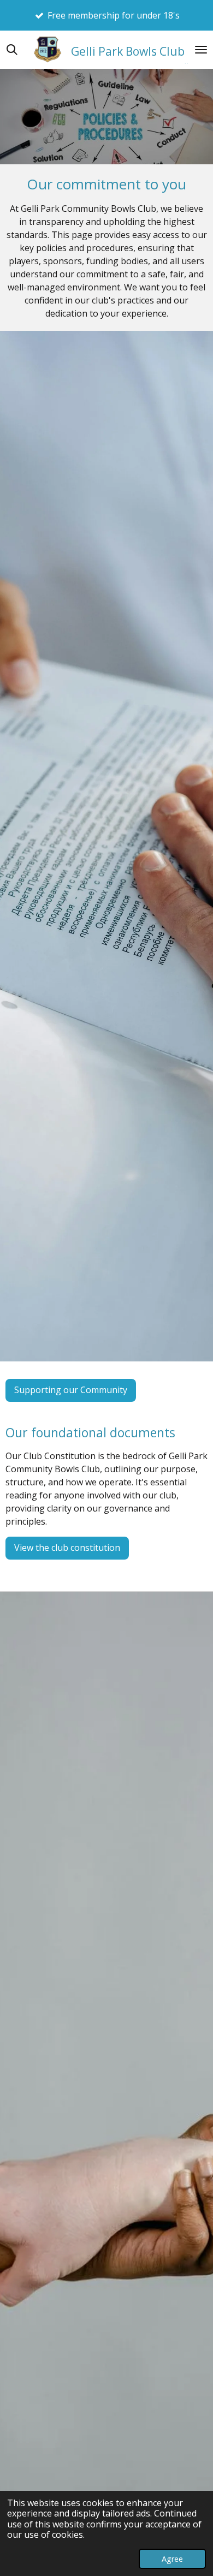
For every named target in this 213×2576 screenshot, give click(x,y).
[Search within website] (12, 50)
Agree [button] (172, 2559)
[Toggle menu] (201, 50)
